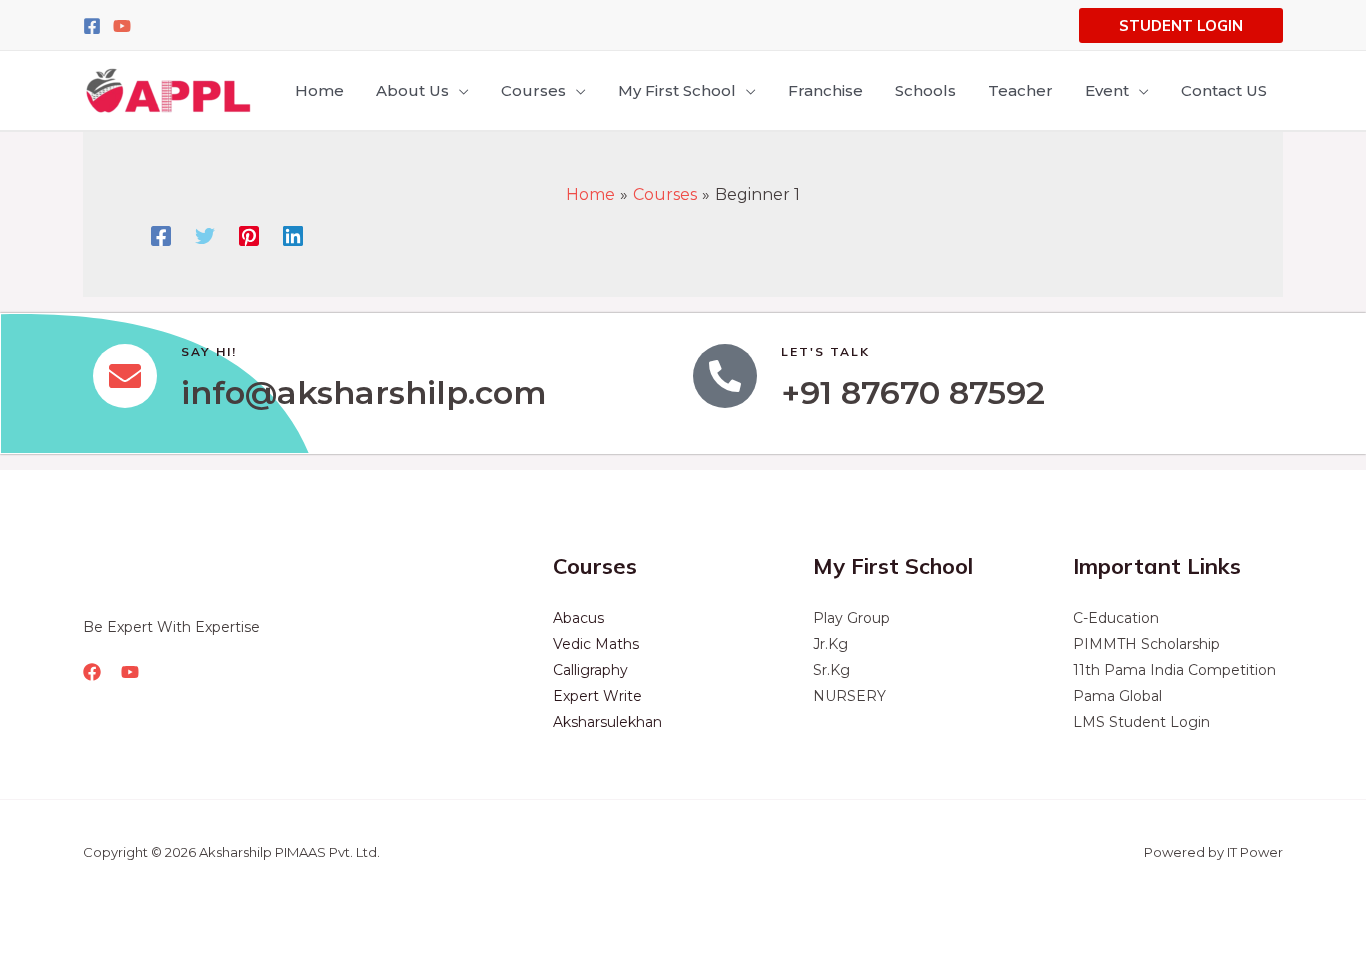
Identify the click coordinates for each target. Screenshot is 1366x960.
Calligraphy (590, 670)
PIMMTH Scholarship (1146, 644)
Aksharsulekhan (607, 722)
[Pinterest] (249, 235)
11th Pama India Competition (1174, 670)
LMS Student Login (1141, 722)
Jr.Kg (830, 644)
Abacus (578, 618)
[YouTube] (122, 26)
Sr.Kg (831, 670)
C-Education (1116, 618)
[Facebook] (92, 26)
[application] (459, 91)
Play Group (851, 618)
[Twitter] (205, 235)
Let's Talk (825, 351)
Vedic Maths (596, 644)
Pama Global (1117, 696)
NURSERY (849, 696)
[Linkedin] (293, 235)
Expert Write (597, 696)
